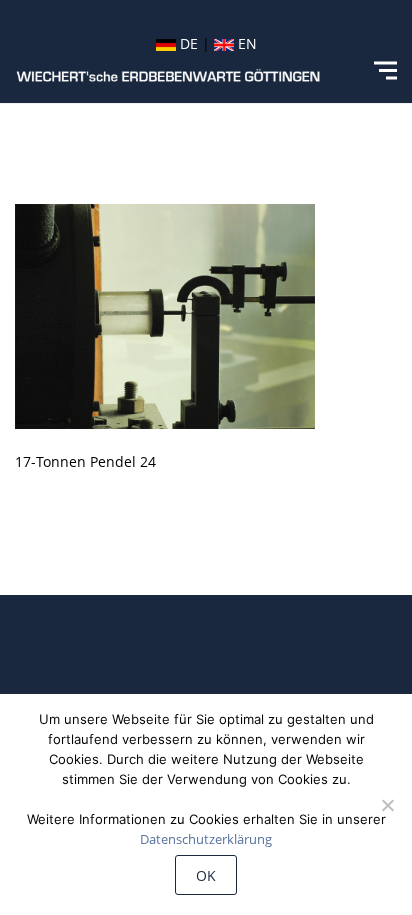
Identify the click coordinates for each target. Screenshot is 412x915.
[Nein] (387, 805)
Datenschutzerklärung (206, 839)
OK (206, 875)
